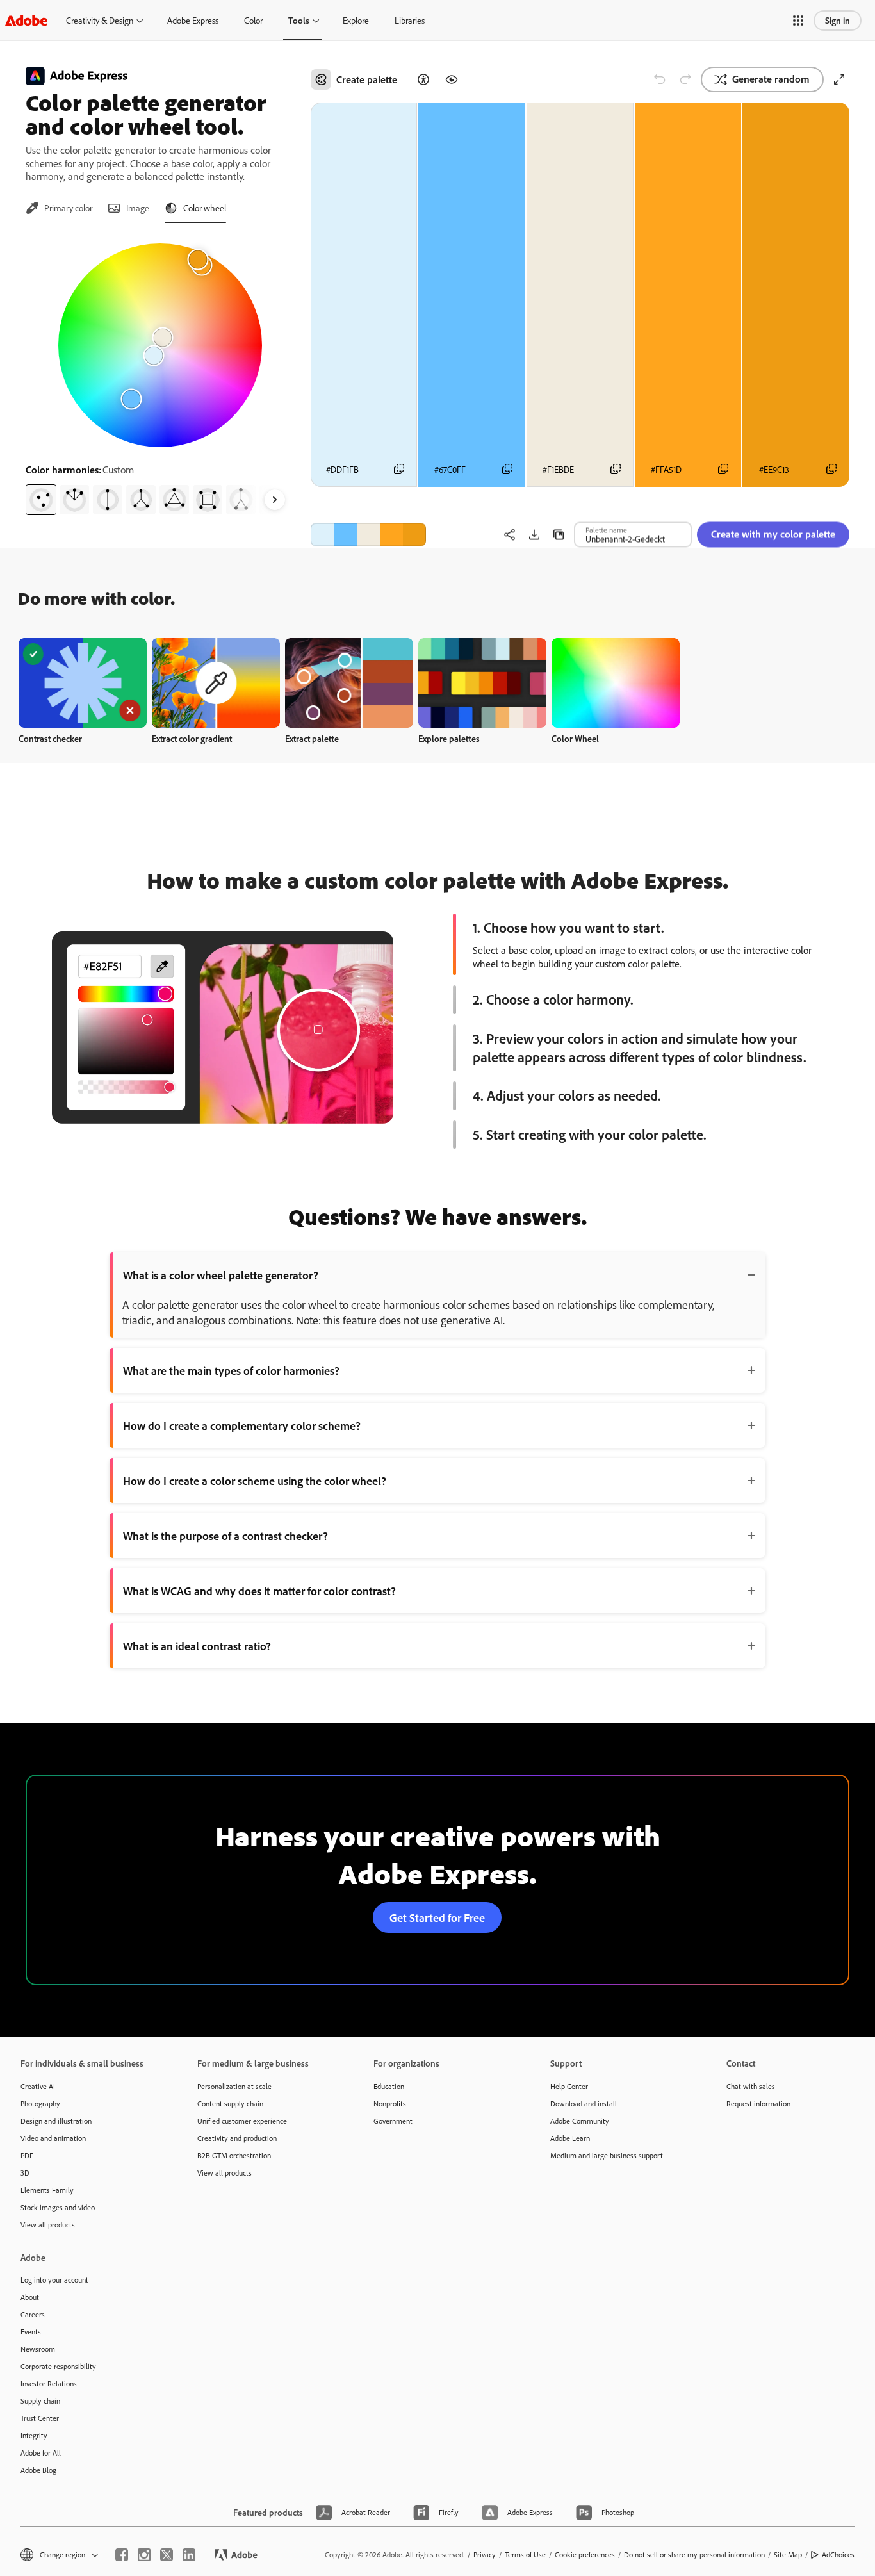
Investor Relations (49, 2383)
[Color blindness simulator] (452, 79)
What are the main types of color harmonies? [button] (231, 1370)
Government (393, 2121)
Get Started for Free (437, 1917)
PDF (27, 2155)
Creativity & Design (100, 20)
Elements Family (47, 2190)
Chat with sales (751, 2086)
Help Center (569, 2086)
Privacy (485, 2555)
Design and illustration (56, 2121)
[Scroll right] (275, 500)
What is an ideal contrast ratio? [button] (197, 1646)
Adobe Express (193, 20)
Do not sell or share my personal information (694, 2555)
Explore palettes (449, 738)
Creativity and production (237, 2138)
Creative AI (38, 2086)
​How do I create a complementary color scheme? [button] (242, 1425)
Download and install (584, 2104)
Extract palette (312, 738)
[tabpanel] (160, 374)
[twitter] (167, 2555)
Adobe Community (580, 2121)
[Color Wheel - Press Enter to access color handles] (160, 345)
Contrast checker (50, 738)
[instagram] (144, 2555)
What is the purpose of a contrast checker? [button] (225, 1536)
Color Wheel (575, 738)
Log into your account (54, 2280)
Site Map (788, 2555)
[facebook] (122, 2555)
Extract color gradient (192, 738)
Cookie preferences (585, 2555)
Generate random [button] (771, 79)
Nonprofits (390, 2104)
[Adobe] (26, 20)
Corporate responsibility (58, 2366)
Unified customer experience (242, 2121)
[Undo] (660, 79)
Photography (40, 2104)
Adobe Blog (38, 2470)
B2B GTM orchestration (234, 2155)
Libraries (410, 20)
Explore (356, 20)
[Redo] (685, 79)
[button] (798, 21)
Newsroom (38, 2349)
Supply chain (40, 2401)
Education (389, 2086)
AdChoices (838, 2555)
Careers (33, 2314)
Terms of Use (525, 2555)
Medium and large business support (607, 2155)
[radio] (41, 500)
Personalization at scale (234, 2086)
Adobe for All (41, 2453)
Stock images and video (58, 2207)
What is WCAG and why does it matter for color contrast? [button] (259, 1591)
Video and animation (53, 2138)
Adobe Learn (570, 2138)
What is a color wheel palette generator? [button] (221, 1275)
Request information (758, 2104)
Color (253, 20)
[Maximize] (839, 79)
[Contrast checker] (423, 79)
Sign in (838, 20)
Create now (83, 683)
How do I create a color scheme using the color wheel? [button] (255, 1481)
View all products (48, 2225)
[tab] (59, 208)
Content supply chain (230, 2104)
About (30, 2297)
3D (25, 2173)
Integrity (34, 2435)
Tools (299, 20)
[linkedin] (189, 2555)
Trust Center (40, 2418)
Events (31, 2332)
